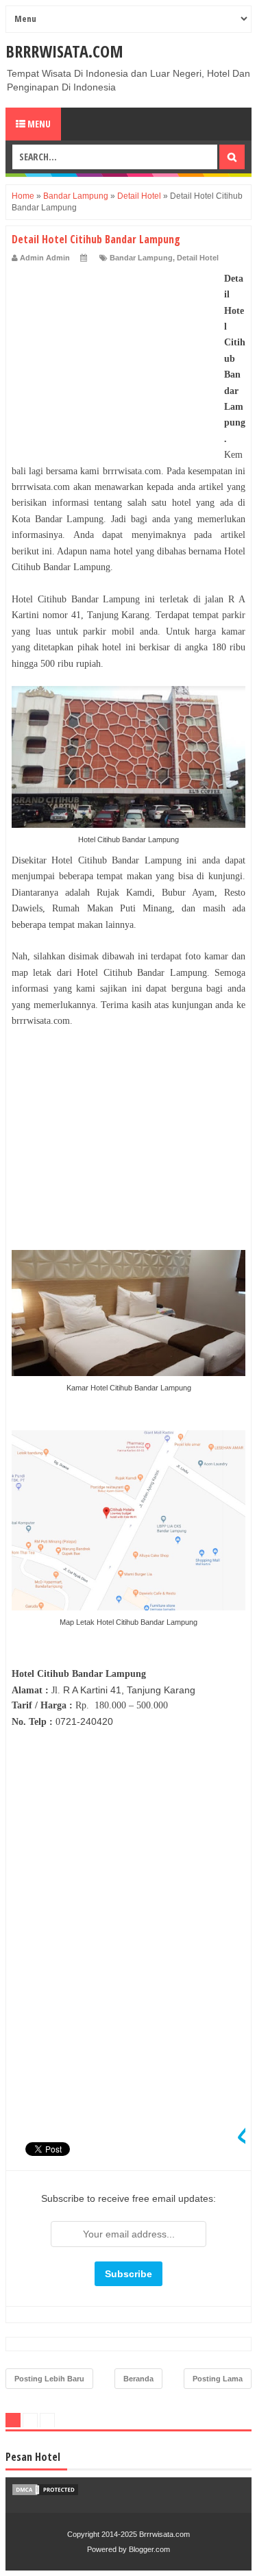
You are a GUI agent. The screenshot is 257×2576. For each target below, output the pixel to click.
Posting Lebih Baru (49, 2379)
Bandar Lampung (141, 258)
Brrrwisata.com (64, 51)
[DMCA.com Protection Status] (45, 2493)
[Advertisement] (114, 356)
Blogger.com (149, 2549)
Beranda (138, 2379)
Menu (38, 124)
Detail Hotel (198, 258)
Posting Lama (218, 2379)
